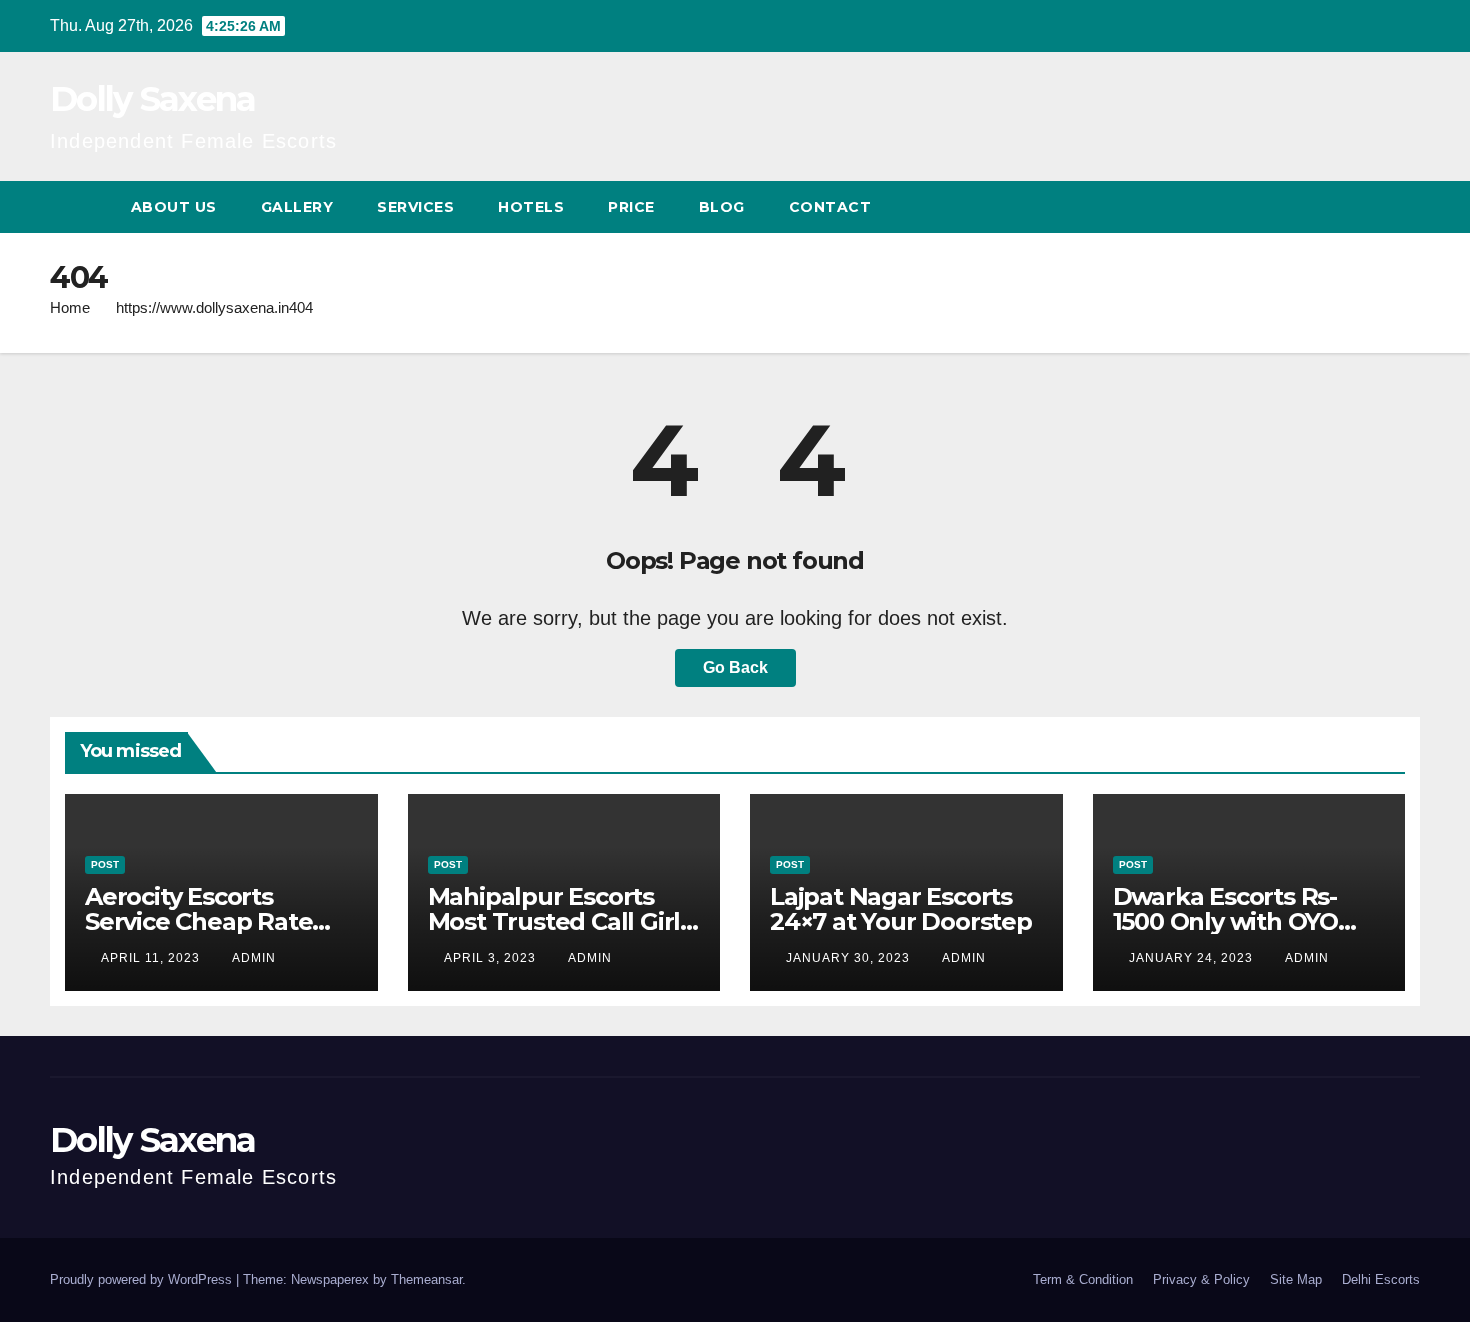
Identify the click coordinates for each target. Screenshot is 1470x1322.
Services (415, 207)
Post (105, 864)
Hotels (531, 207)
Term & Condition (1083, 1279)
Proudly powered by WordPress (143, 1279)
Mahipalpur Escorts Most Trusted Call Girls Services (560, 921)
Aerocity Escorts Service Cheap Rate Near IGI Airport (198, 921)
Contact (830, 207)
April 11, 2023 (152, 958)
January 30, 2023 (850, 958)
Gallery (297, 207)
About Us (174, 207)
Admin (254, 958)
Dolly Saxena (153, 99)
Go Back (735, 667)
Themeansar (426, 1279)
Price (631, 207)
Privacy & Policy (1201, 1279)
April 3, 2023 (492, 958)
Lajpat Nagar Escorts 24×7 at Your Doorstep (901, 909)
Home (70, 307)
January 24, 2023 (1193, 958)
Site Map (1296, 1279)
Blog (722, 207)
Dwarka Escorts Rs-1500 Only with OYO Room (1225, 921)
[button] (1368, 206)
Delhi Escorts (1381, 1279)
